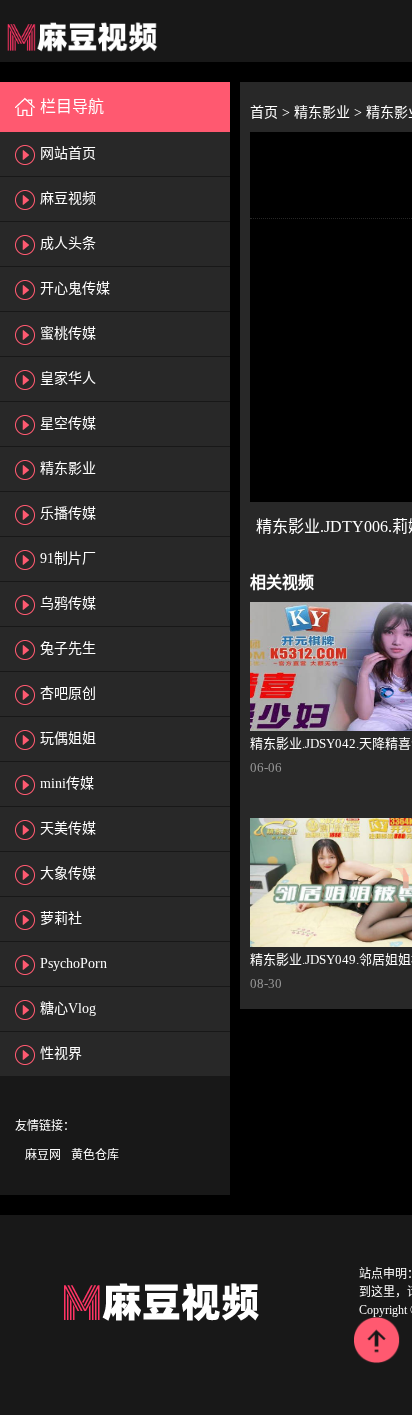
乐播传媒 (68, 513)
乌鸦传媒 (68, 603)
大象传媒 (68, 873)
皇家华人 (68, 378)
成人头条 (68, 243)
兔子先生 (68, 648)
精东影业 (68, 468)
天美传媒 (68, 828)
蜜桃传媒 (68, 333)
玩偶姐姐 (68, 738)
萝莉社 (61, 918)
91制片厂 (68, 558)
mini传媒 (67, 783)
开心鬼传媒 (75, 288)
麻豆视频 (68, 198)
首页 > (272, 112)
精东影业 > (330, 112)
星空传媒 (68, 423)
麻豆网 (43, 1155)
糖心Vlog (68, 1008)
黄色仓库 (95, 1155)
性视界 (61, 1053)
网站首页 (68, 153)
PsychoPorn (73, 963)
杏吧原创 (68, 693)
